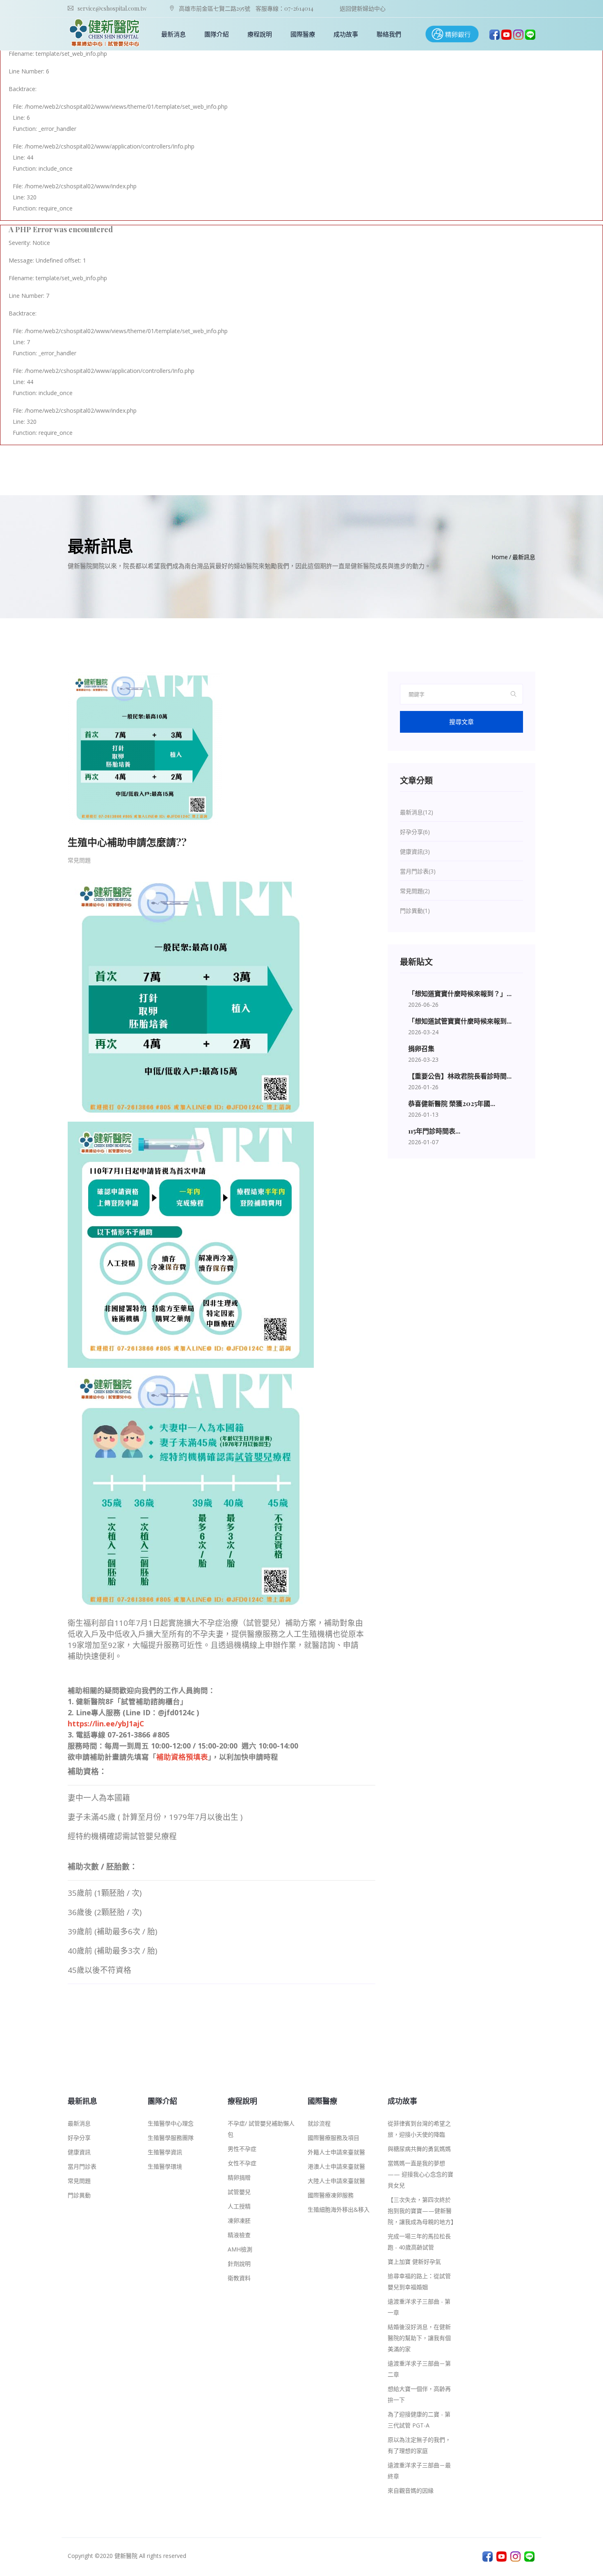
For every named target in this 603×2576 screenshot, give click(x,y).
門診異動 (79, 2195)
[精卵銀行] (452, 33)
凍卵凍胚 (239, 2221)
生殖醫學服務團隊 (171, 2138)
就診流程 (319, 2123)
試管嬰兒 (239, 2192)
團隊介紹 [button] (217, 34)
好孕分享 (79, 2138)
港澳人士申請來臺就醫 (336, 2166)
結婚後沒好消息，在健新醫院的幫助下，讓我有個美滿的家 (419, 2338)
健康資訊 (79, 2152)
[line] (530, 34)
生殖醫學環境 (165, 2166)
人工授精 (239, 2206)
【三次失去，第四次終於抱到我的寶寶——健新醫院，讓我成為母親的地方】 (422, 2211)
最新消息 (79, 2123)
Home (500, 557)
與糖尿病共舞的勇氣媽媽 (419, 2149)
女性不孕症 (242, 2163)
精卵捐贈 (239, 2177)
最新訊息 (524, 557)
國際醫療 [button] (303, 34)
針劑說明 (239, 2264)
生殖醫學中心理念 (171, 2123)
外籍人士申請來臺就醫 (336, 2152)
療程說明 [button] (260, 34)
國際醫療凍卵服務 (331, 2195)
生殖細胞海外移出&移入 (339, 2209)
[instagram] (518, 34)
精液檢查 (239, 2235)
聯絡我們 (389, 34)
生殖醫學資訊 (165, 2152)
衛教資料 (239, 2278)
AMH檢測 (240, 2249)
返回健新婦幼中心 (363, 8)
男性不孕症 (242, 2149)
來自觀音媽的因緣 (411, 2490)
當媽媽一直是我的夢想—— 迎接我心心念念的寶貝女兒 (420, 2174)
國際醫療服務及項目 (333, 2138)
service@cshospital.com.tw (112, 8)
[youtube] (506, 34)
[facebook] (495, 34)
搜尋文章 (461, 722)
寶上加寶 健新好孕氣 (414, 2262)
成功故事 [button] (346, 34)
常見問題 (79, 860)
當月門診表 (82, 2166)
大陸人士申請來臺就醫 (336, 2181)
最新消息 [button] (174, 34)
